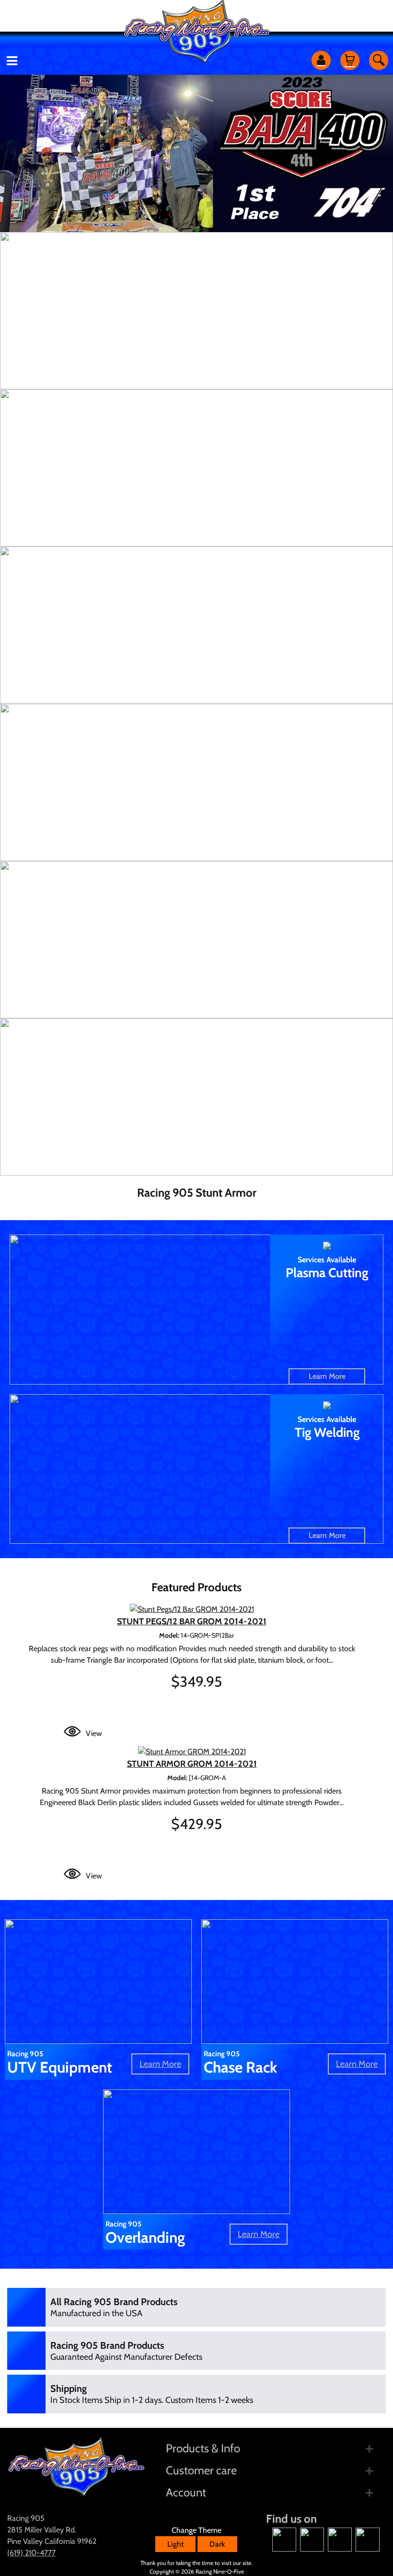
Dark (217, 2544)
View (94, 1733)
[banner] (196, 311)
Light (175, 2544)
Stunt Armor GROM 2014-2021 (192, 1764)
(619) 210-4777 (31, 2553)
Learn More (327, 1376)
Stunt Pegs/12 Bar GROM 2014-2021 (192, 1621)
